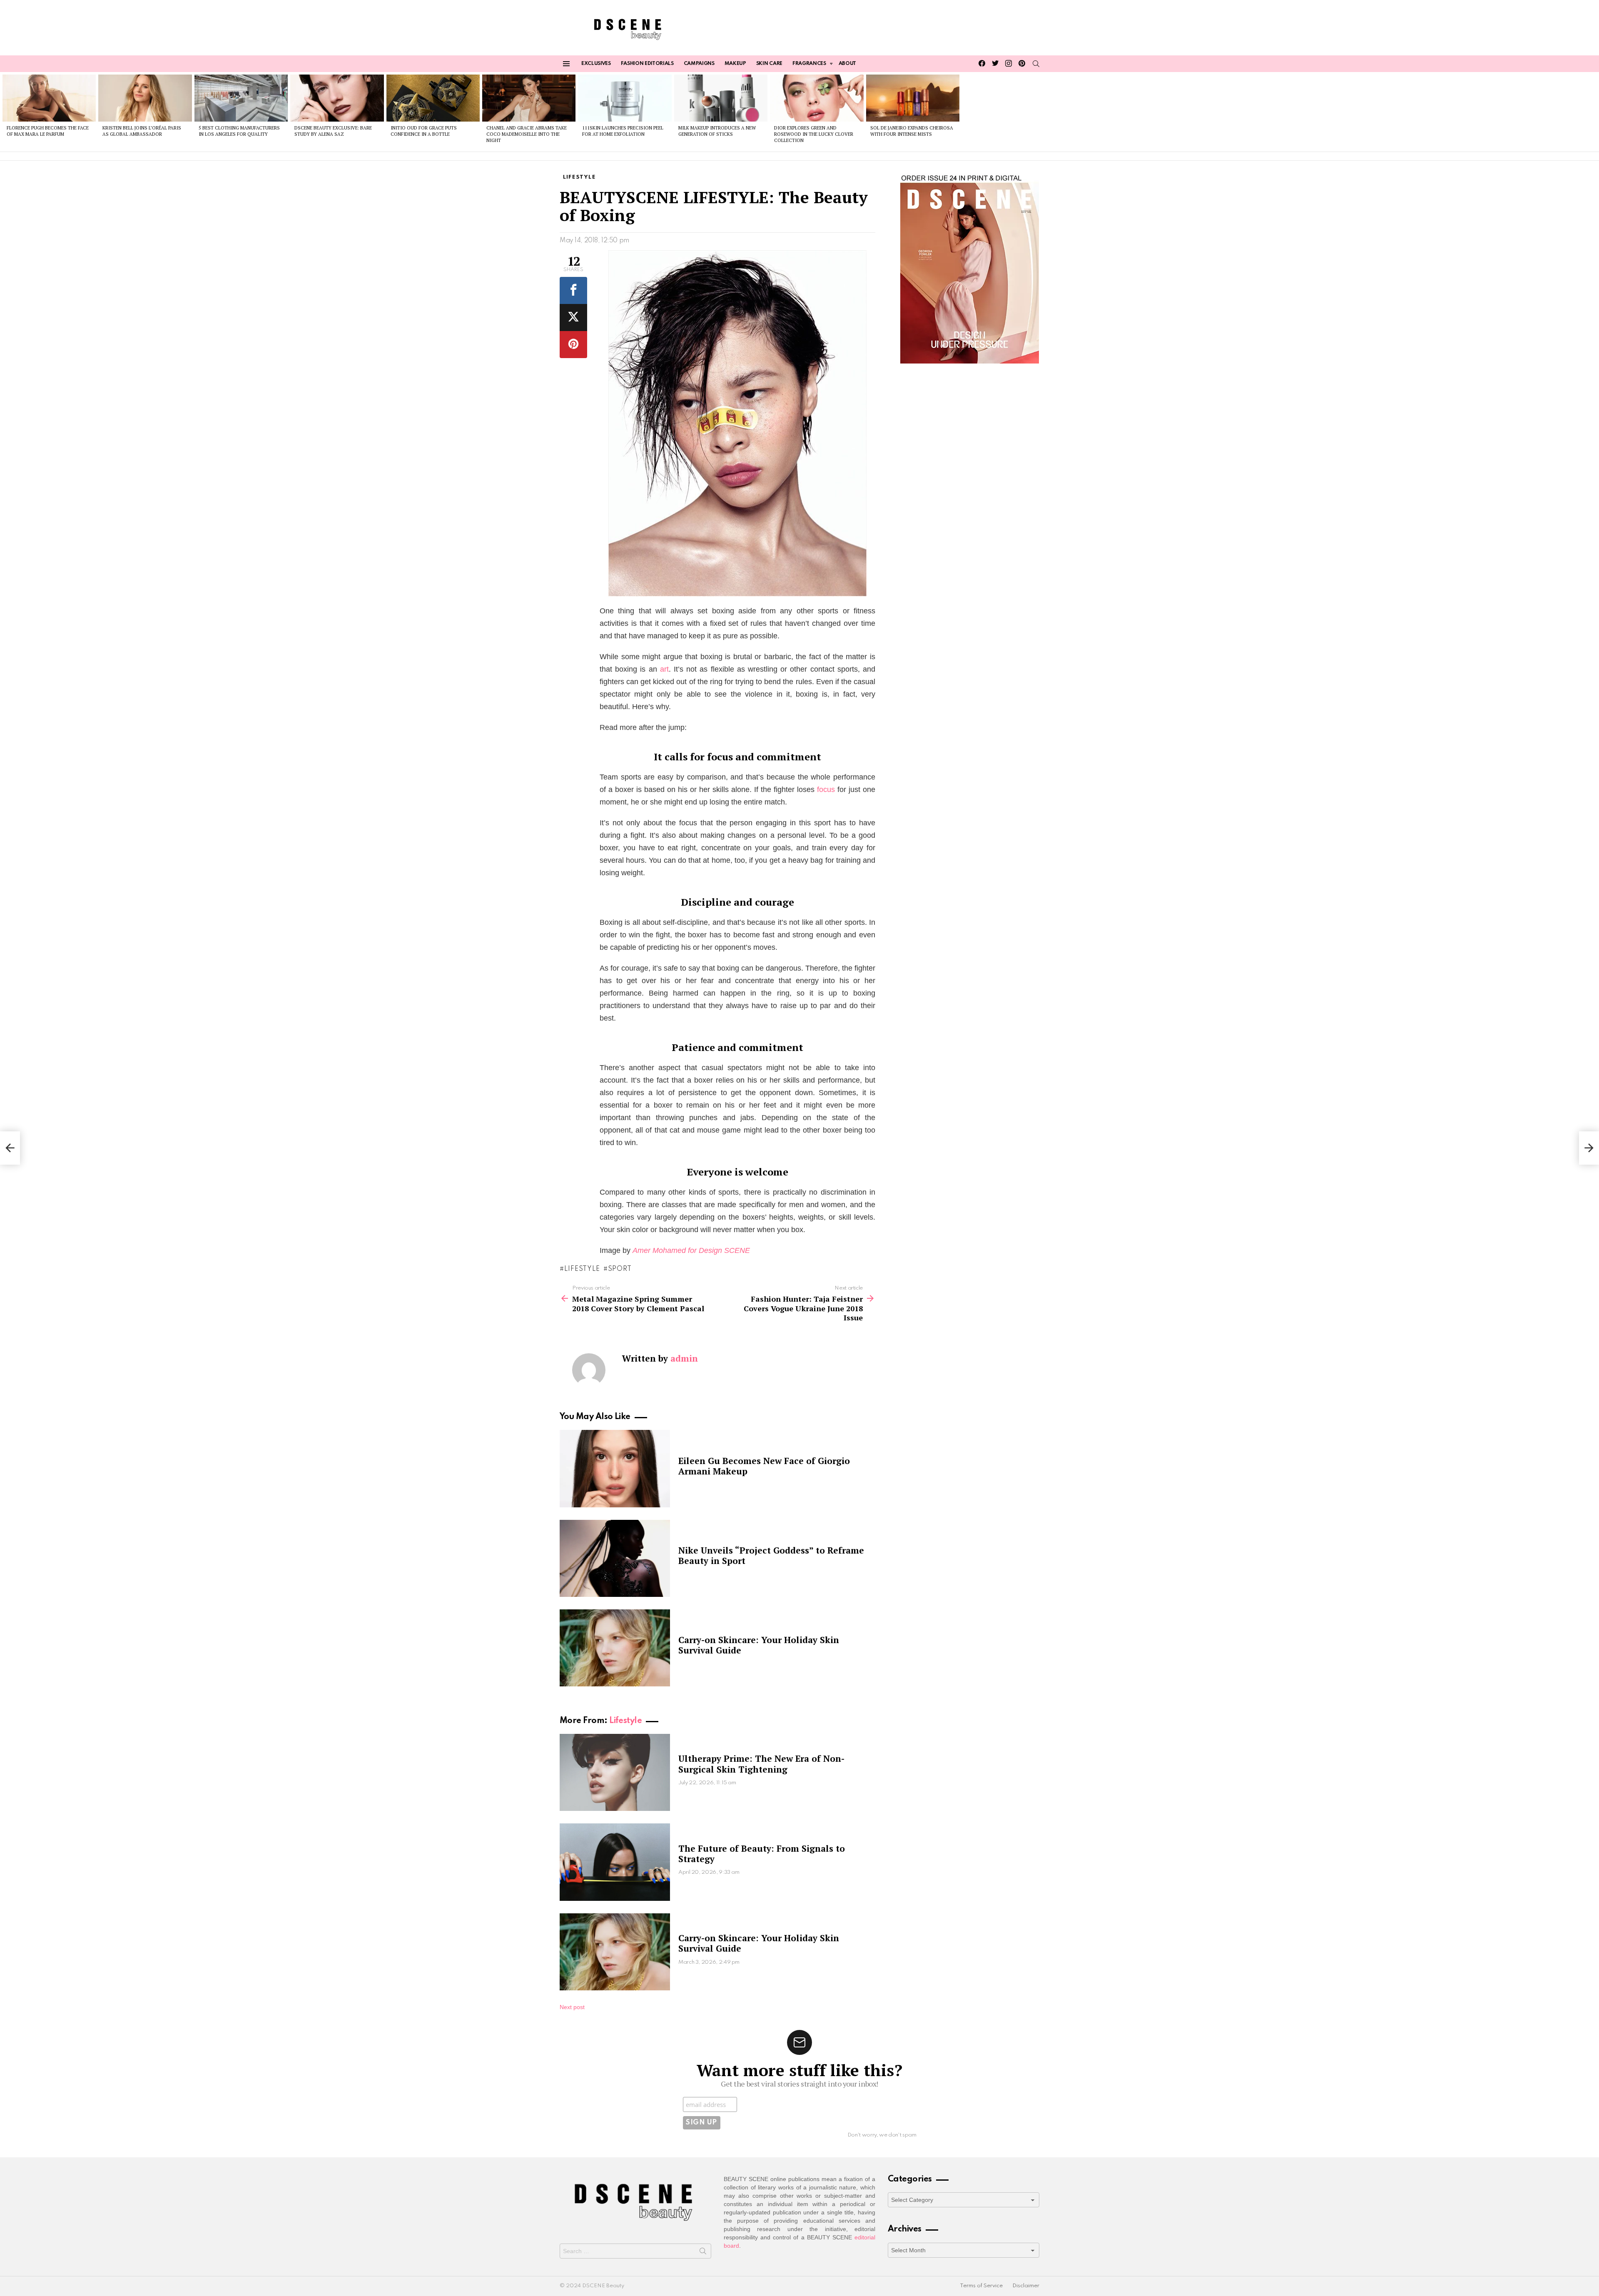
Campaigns (699, 64)
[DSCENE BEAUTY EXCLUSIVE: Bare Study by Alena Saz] (337, 98)
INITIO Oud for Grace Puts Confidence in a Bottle (424, 131)
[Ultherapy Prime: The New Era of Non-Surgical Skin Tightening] (615, 1772)
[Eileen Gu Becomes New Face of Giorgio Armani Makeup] (615, 1468)
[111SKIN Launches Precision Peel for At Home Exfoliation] (625, 98)
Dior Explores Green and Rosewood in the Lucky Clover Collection (814, 134)
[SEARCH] (1036, 64)
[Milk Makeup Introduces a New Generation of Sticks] (721, 98)
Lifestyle (582, 1269)
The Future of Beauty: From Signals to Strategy (762, 1854)
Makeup (735, 64)
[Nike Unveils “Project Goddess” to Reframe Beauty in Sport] (615, 1558)
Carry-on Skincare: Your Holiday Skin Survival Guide (759, 1645)
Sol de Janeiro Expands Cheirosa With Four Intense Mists (912, 131)
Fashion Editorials (647, 64)
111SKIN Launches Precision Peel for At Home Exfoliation (623, 131)
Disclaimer (1026, 2286)
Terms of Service (981, 2286)
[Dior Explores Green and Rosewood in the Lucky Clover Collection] (817, 98)
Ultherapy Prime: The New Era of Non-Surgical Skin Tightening (761, 1764)
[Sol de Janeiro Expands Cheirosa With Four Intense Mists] (913, 98)
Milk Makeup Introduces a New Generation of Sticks (717, 131)
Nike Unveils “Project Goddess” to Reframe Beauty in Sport (771, 1555)
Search (703, 2253)
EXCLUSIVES (596, 64)
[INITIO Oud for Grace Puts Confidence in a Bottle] (433, 98)
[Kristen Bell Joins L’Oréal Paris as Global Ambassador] (145, 98)
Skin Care (769, 64)
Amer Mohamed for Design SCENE (691, 1250)
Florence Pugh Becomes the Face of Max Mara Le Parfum (48, 131)
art (664, 669)
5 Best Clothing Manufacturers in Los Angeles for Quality (239, 131)
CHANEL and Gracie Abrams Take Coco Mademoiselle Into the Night (527, 134)
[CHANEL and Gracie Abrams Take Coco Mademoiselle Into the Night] (529, 98)
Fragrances (809, 64)
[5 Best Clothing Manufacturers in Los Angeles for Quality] (241, 98)
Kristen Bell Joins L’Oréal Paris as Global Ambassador (142, 131)
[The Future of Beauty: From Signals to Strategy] (615, 1862)
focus (826, 789)
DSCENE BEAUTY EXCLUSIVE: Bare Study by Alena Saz (333, 131)
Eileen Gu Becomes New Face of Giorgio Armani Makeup (764, 1466)
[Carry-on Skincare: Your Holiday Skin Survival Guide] (615, 1648)
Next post (572, 2007)
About (847, 64)
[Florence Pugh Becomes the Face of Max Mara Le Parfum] (49, 98)
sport (620, 1269)
